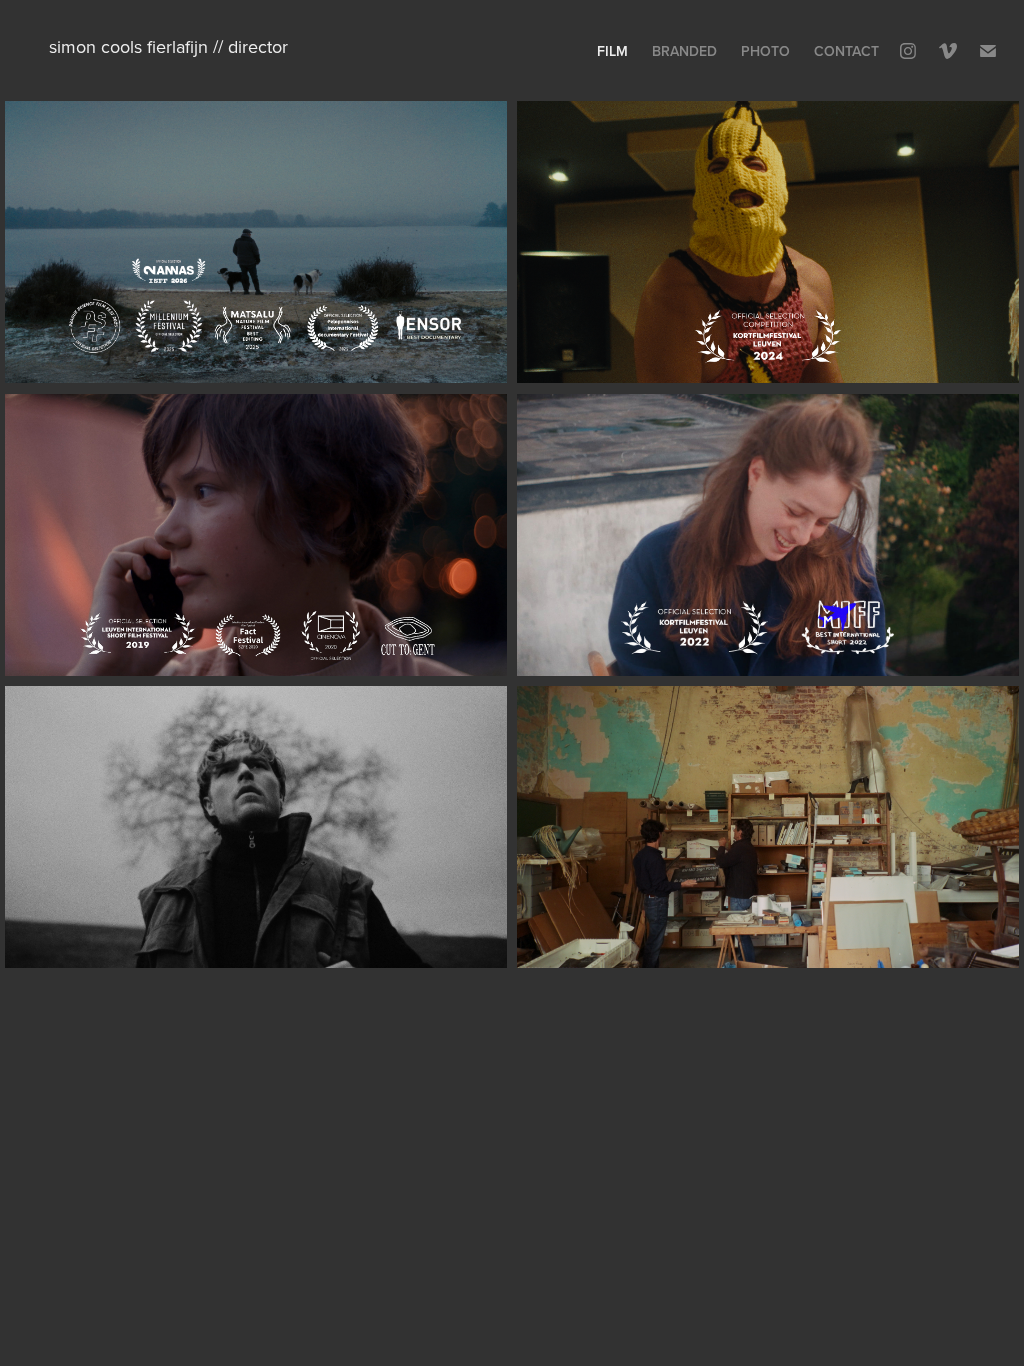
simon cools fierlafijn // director (168, 46)
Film (612, 51)
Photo (765, 51)
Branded (684, 51)
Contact (846, 51)
